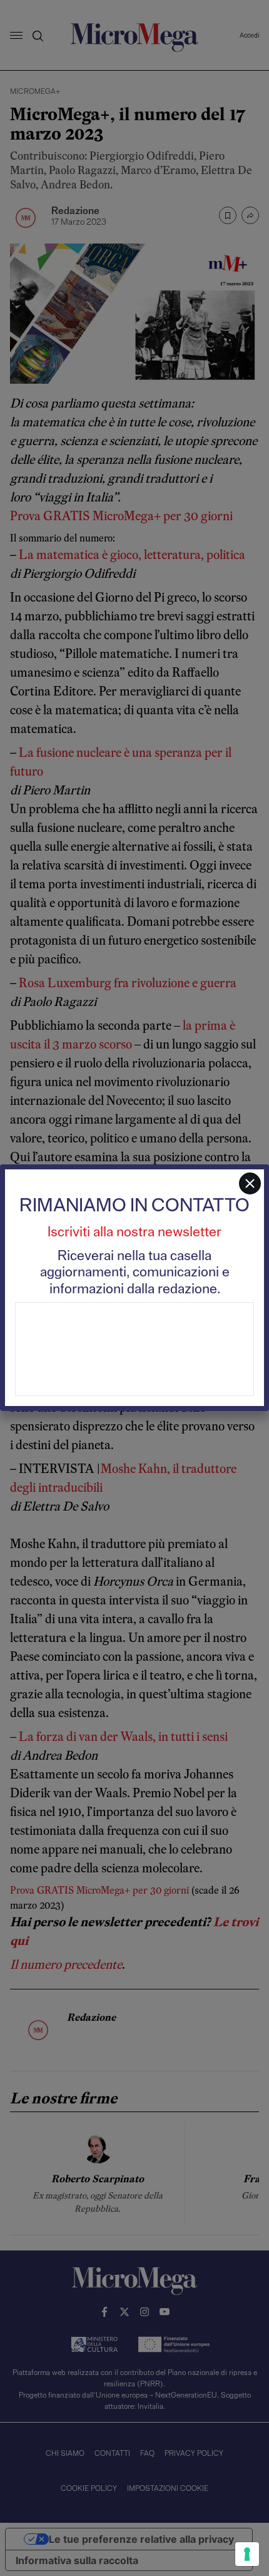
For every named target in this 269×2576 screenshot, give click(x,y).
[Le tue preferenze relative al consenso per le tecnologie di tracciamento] (247, 2554)
